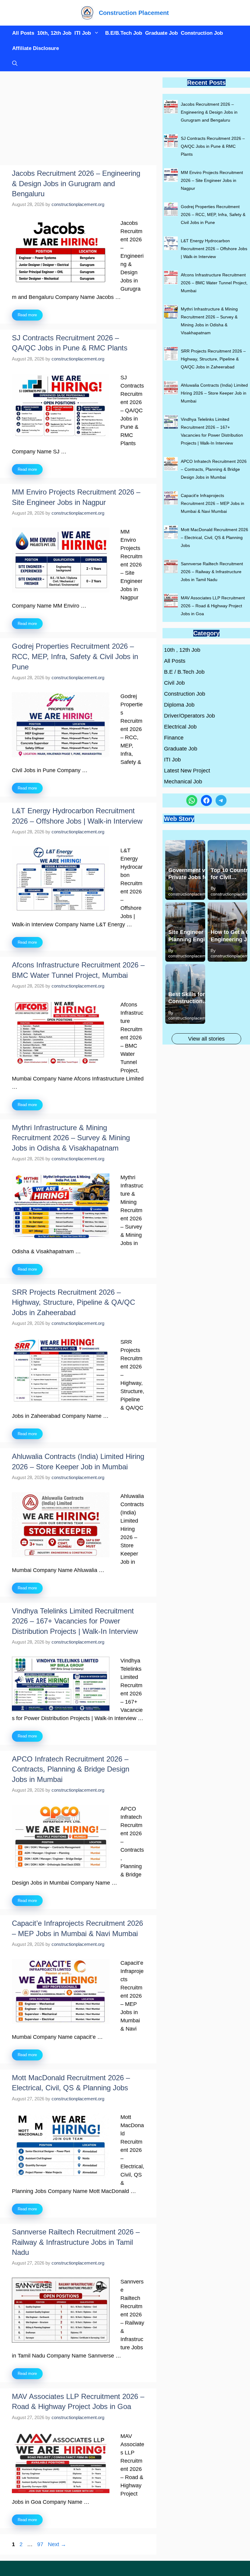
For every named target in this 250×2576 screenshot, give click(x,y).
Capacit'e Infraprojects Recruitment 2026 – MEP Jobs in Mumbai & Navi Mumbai (212, 503)
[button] (13, 64)
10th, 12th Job (54, 33)
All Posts (23, 33)
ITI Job (83, 33)
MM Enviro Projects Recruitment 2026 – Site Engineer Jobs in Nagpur (212, 180)
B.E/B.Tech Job (124, 33)
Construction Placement (134, 13)
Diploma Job (179, 705)
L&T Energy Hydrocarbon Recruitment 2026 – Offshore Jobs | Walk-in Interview (214, 249)
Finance (174, 738)
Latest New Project (187, 771)
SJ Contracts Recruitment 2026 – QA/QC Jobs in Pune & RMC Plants (213, 146)
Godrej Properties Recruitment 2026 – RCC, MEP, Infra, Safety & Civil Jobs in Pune (75, 656)
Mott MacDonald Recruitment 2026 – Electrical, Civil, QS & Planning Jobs (214, 538)
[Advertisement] (78, 120)
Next (57, 2544)
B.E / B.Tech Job (184, 672)
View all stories (206, 1039)
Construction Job (202, 33)
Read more (27, 315)
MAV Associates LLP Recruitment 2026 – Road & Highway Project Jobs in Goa (213, 606)
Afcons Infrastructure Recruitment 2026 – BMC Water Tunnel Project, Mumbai (214, 283)
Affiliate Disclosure (36, 48)
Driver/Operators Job (189, 716)
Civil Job (174, 683)
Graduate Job (161, 33)
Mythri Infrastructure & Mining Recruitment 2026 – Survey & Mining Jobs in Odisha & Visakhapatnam (71, 1138)
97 (41, 2544)
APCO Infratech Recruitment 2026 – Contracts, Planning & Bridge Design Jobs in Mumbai (71, 1769)
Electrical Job (180, 727)
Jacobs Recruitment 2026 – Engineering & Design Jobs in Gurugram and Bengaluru (76, 183)
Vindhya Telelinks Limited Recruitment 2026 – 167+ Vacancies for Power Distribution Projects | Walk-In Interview (75, 1621)
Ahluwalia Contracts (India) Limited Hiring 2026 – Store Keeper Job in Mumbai (214, 393)
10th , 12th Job (182, 650)
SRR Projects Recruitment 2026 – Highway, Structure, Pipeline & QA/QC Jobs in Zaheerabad (73, 1302)
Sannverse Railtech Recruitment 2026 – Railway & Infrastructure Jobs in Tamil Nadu (76, 2242)
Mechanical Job (183, 782)
